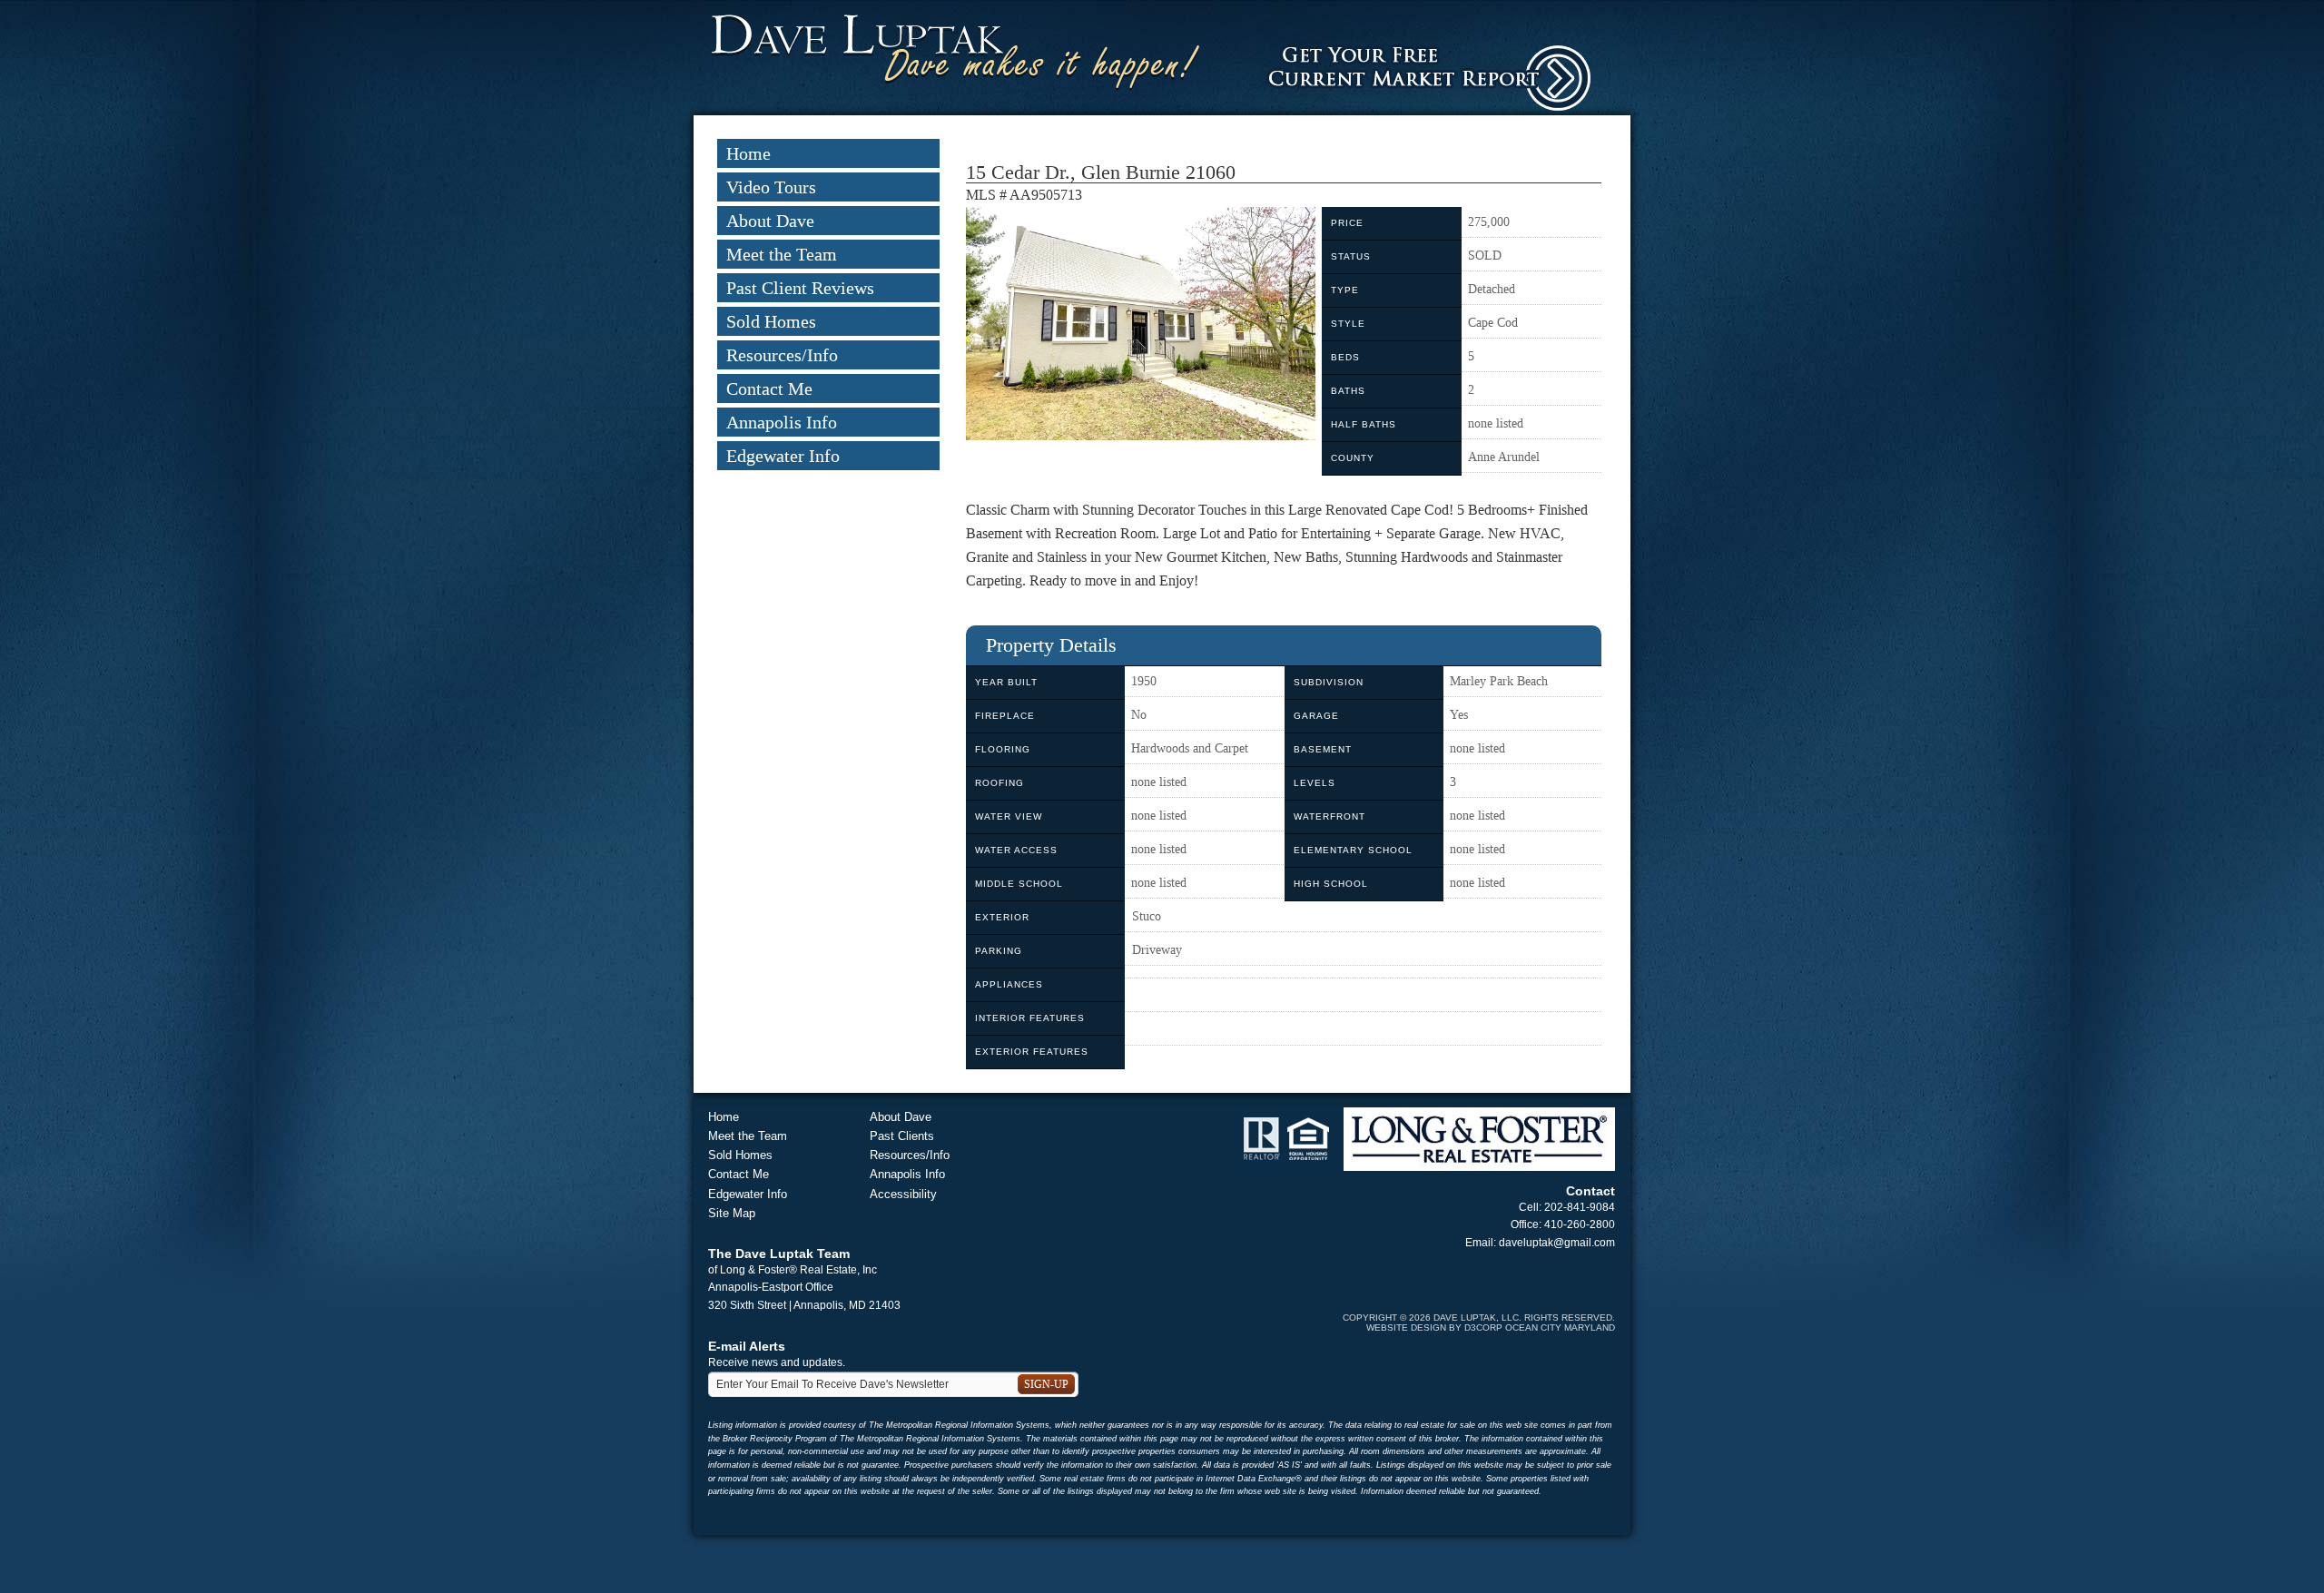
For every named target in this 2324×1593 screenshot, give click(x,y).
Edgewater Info (783, 456)
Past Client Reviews (800, 288)
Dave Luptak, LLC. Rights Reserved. (1524, 1318)
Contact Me (769, 388)
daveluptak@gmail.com (1557, 1243)
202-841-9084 (1580, 1207)
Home (748, 153)
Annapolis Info (782, 422)
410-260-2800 (1580, 1224)
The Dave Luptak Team (779, 1254)
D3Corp (1483, 1327)
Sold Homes (771, 321)
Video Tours (771, 187)
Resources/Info (782, 355)
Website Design (1406, 1327)
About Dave (770, 221)
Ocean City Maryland (1560, 1327)
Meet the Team (782, 254)
